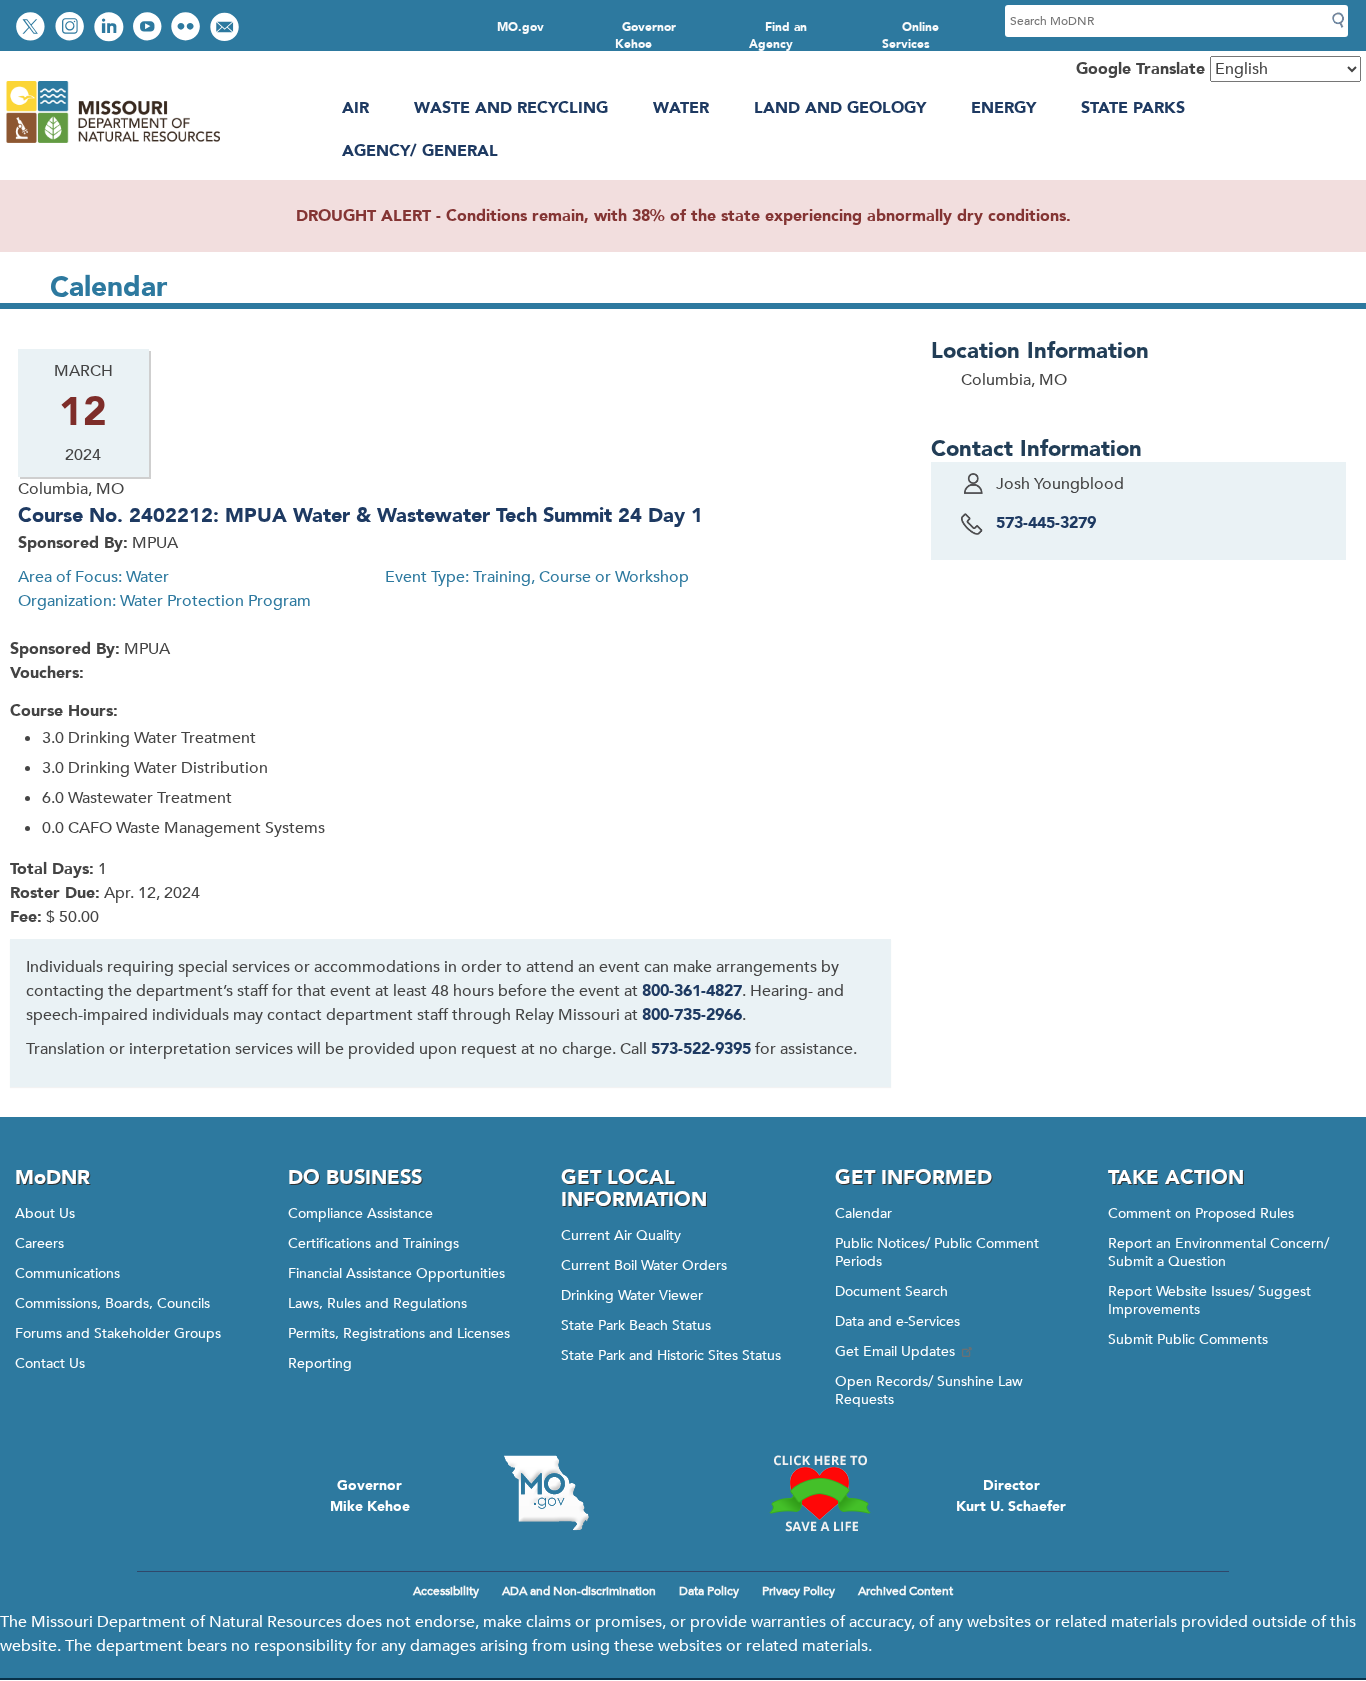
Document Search (891, 1291)
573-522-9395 (701, 1049)
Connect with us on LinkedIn (111, 28)
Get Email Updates (895, 1351)
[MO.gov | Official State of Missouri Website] (546, 1493)
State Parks (1133, 108)
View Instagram (72, 28)
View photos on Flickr (188, 28)
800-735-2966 (692, 1015)
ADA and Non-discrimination (579, 1591)
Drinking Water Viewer (632, 1295)
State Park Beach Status (636, 1325)
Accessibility (446, 1591)
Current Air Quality (621, 1235)
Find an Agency (778, 35)
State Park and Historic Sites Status (671, 1355)
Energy (1003, 108)
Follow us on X (33, 28)
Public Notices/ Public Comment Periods (937, 1252)
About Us (45, 1213)
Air (355, 108)
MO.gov (520, 27)
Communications (67, 1273)
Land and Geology (840, 108)
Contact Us (50, 1363)
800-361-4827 (692, 991)
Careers (39, 1243)
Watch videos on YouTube (149, 28)
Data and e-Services (897, 1321)
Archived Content (905, 1591)
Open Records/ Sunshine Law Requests (929, 1390)
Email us (226, 28)
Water (681, 108)
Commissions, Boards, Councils (112, 1303)
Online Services (911, 35)
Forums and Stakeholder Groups (118, 1333)
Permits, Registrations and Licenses (399, 1333)
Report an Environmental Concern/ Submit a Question (1218, 1252)
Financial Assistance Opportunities (396, 1273)
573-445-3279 (1046, 523)
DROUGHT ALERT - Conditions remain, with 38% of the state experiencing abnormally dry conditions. (683, 216)
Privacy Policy (798, 1591)
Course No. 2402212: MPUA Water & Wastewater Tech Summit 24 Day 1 (360, 515)
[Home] (112, 143)
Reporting (320, 1363)
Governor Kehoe (645, 35)
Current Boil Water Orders (644, 1265)
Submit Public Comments (1188, 1339)
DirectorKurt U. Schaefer (1011, 1496)
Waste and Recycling (511, 108)
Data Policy (709, 1591)
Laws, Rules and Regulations (377, 1303)
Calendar (863, 1213)
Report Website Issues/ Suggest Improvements (1209, 1300)
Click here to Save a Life (819, 1493)
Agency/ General (420, 151)
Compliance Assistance (360, 1213)
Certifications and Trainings (373, 1243)
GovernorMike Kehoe (370, 1496)
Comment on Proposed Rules (1201, 1213)
